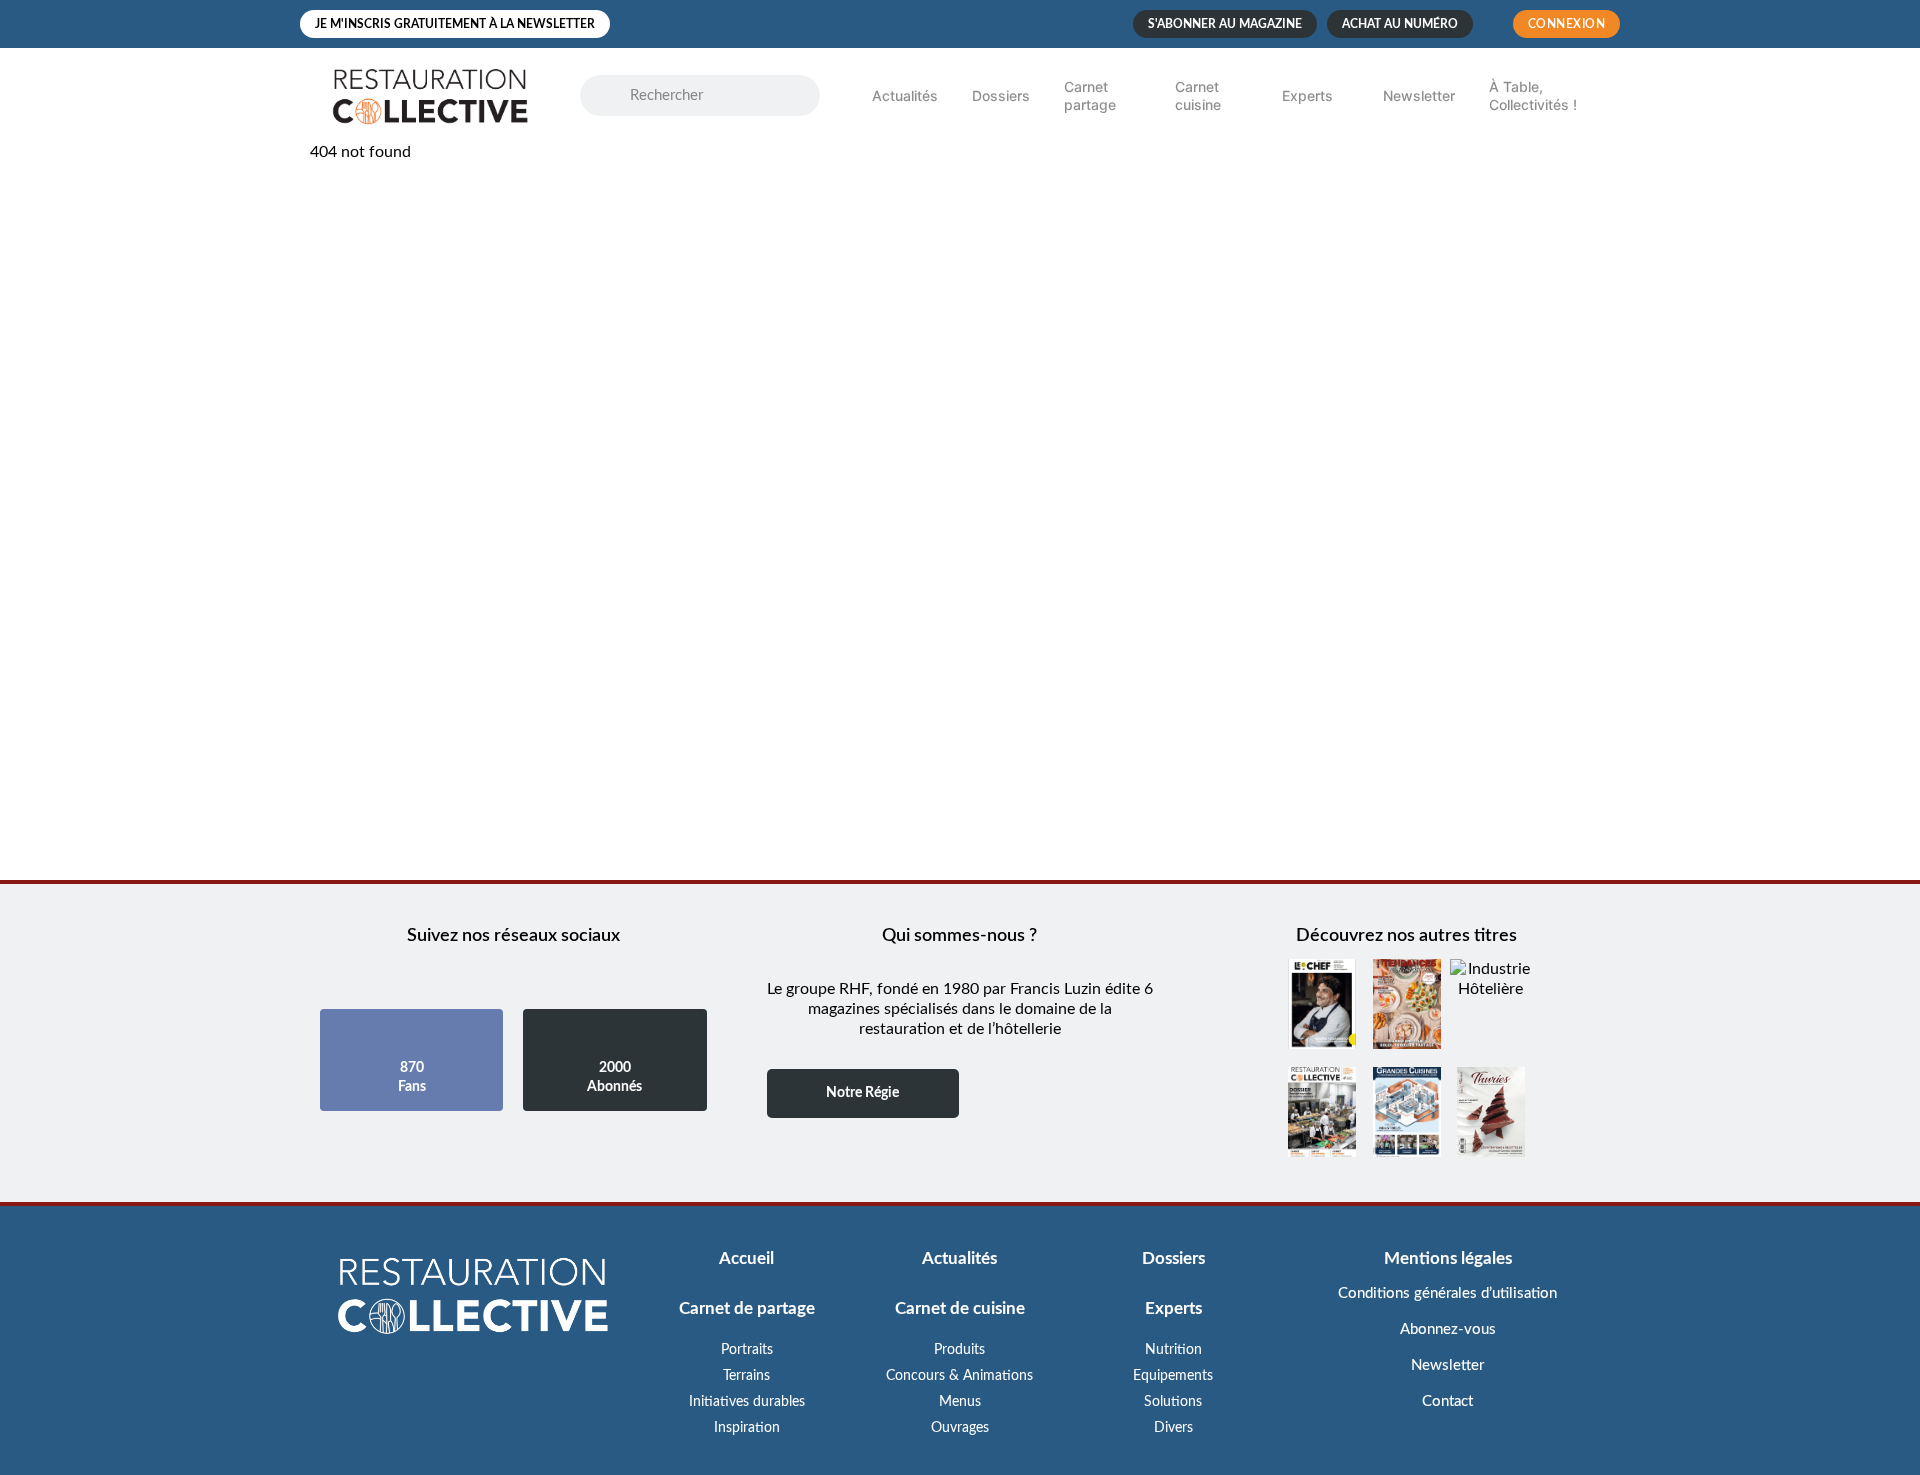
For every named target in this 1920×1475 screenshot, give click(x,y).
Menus (960, 1402)
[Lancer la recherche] (615, 96)
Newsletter (1419, 95)
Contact (1447, 1401)
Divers (1173, 1428)
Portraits (747, 1350)
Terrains (746, 1376)
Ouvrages (960, 1428)
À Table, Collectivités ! (1533, 95)
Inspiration (747, 1428)
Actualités (905, 95)
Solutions (1173, 1402)
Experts (1307, 95)
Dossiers (1001, 95)
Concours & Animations (959, 1376)
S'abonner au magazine (1225, 24)
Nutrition (1173, 1350)
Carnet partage (1090, 95)
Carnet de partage (747, 1308)
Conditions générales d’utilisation (1447, 1293)
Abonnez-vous (1448, 1329)
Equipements (1173, 1376)
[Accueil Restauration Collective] (430, 95)
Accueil (746, 1258)
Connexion (1567, 24)
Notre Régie (862, 1093)
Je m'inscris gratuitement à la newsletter (455, 24)
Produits (959, 1350)
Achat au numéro (1400, 24)
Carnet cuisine (1198, 95)
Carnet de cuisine (960, 1308)
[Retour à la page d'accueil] (472, 1298)
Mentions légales (1448, 1258)
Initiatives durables (747, 1402)
